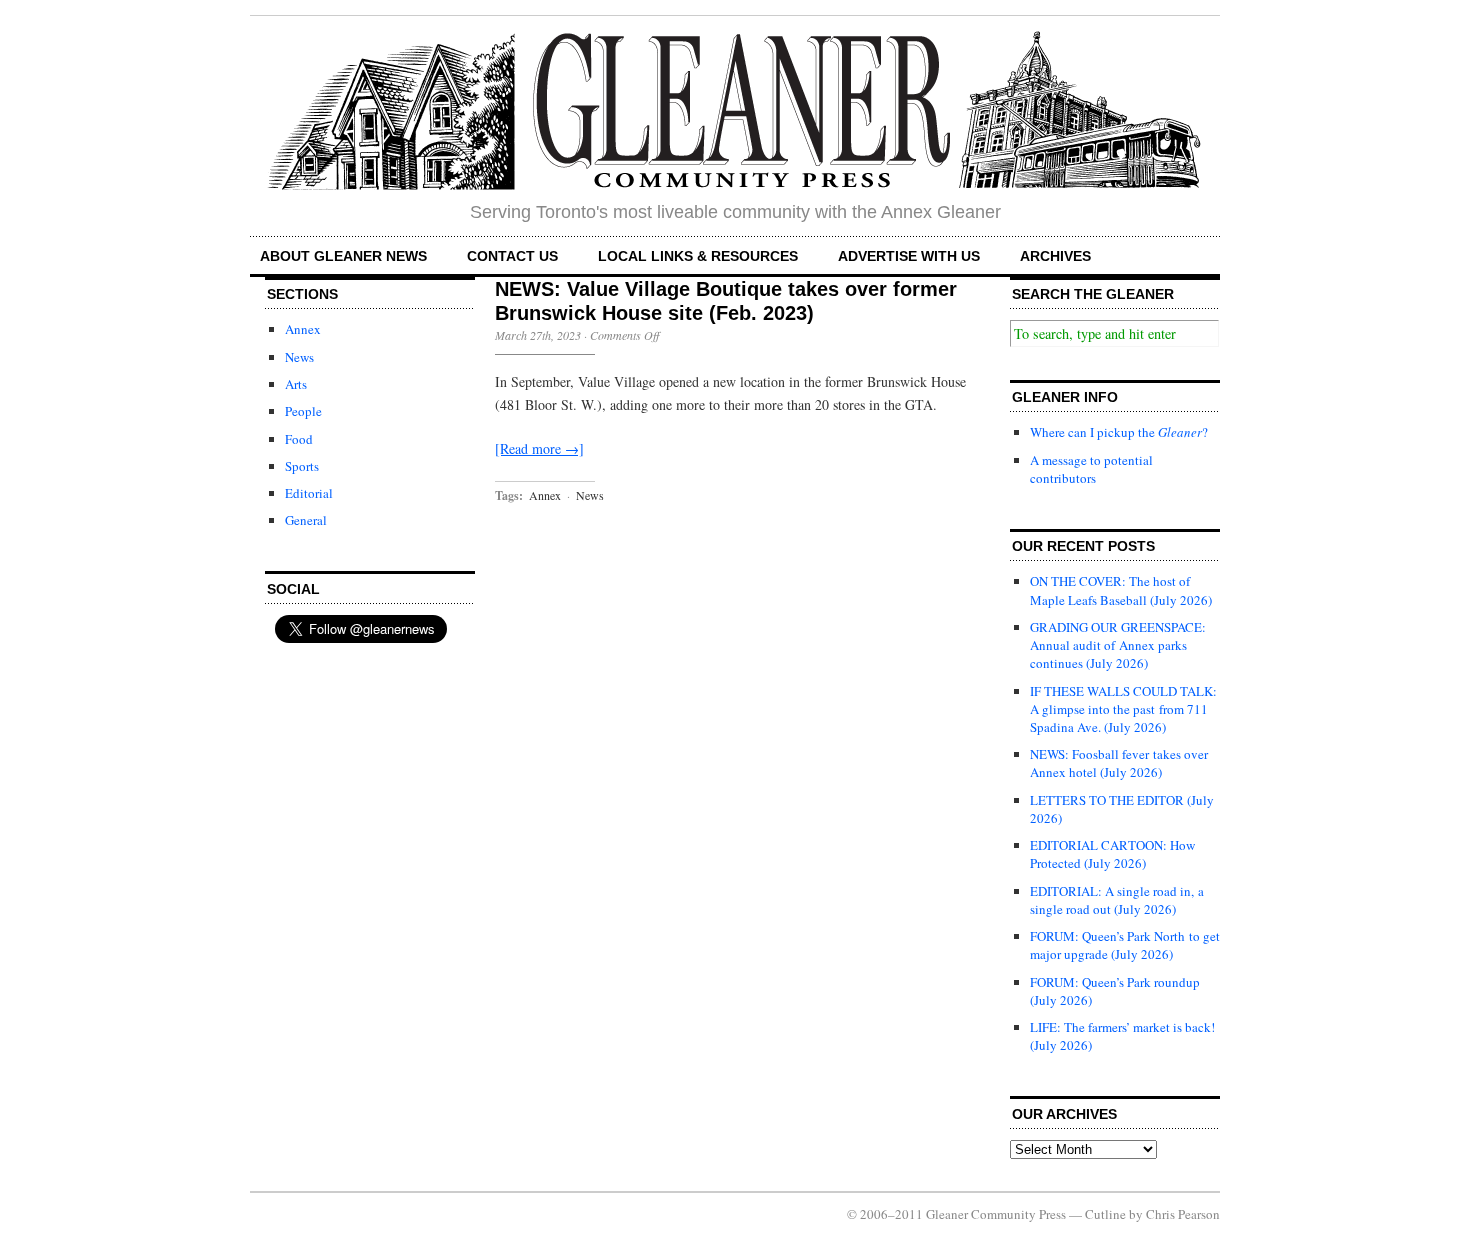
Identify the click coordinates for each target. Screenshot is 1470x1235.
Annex (303, 329)
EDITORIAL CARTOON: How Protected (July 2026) (1112, 854)
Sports (302, 466)
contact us (512, 256)
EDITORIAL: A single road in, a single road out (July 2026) (1117, 900)
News (299, 357)
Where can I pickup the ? (1119, 432)
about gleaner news (343, 256)
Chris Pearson (1183, 1214)
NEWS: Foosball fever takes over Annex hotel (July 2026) (1119, 763)
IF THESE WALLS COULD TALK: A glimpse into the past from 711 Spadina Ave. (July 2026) (1123, 709)
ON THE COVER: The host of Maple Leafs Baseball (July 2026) (1121, 590)
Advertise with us (909, 256)
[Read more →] (539, 448)
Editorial (309, 493)
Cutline (1105, 1214)
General (306, 520)
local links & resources (698, 256)
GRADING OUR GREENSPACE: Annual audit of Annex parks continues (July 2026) (1118, 645)
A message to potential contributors (1091, 469)
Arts (296, 384)
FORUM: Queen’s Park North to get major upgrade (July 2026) (1125, 945)
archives (1055, 256)
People (303, 411)
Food (299, 439)
